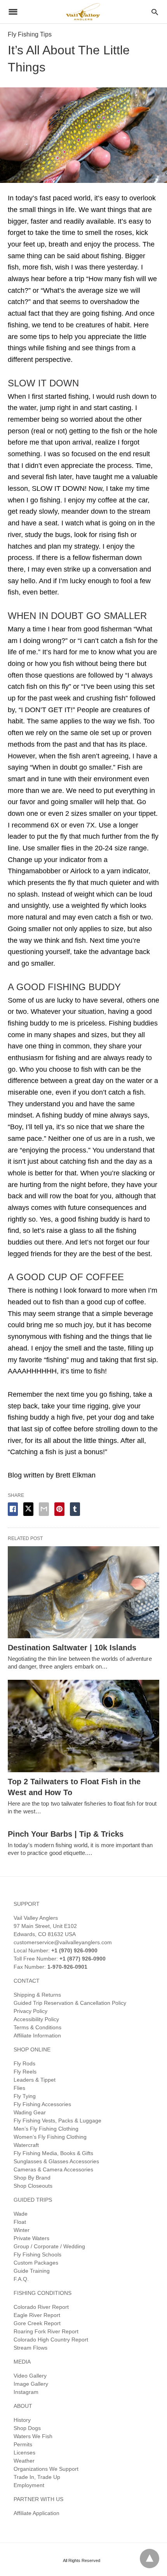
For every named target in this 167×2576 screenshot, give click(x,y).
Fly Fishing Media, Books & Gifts (53, 2153)
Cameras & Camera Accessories (53, 2169)
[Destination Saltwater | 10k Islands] (83, 1592)
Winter (22, 2230)
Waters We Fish (33, 2436)
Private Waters (31, 2238)
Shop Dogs (27, 2428)
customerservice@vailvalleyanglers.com (63, 1942)
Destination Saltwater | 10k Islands (72, 1648)
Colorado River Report (41, 2307)
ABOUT (23, 2406)
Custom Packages (36, 2263)
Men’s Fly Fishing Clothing (46, 2129)
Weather (24, 2461)
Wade (21, 2214)
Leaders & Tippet (35, 2080)
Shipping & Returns (37, 1995)
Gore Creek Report (37, 2323)
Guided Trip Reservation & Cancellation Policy (70, 2003)
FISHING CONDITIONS (43, 2293)
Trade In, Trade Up (37, 2477)
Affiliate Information (37, 2035)
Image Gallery (31, 2384)
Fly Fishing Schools (37, 2254)
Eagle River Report (37, 2315)
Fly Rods (24, 2063)
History (22, 2420)
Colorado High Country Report (51, 2340)
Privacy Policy (30, 2011)
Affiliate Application (37, 2513)
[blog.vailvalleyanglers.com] (83, 11)
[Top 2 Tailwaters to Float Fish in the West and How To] (83, 1726)
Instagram (26, 2392)
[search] (155, 12)
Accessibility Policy (36, 2019)
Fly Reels (25, 2072)
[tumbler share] (75, 1509)
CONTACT (27, 1981)
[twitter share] (28, 1509)
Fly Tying (25, 2096)
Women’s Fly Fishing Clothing (50, 2137)
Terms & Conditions (37, 2027)
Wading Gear (30, 2112)
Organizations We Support (46, 2469)
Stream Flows (30, 2348)
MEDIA (22, 2362)
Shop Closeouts (33, 2186)
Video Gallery (30, 2376)
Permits (23, 2444)
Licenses (24, 2453)
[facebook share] (13, 1509)
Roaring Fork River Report (46, 2331)
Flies (19, 2088)
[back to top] (150, 2559)
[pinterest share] (59, 1509)
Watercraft (26, 2145)
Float (20, 2222)
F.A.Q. (21, 2279)
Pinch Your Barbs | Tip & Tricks (66, 1834)
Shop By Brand (32, 2178)
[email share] (44, 1509)
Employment (29, 2485)
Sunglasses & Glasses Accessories (56, 2161)
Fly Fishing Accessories (42, 2104)
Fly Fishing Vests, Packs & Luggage (57, 2121)
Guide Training (32, 2271)
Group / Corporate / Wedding (49, 2246)
